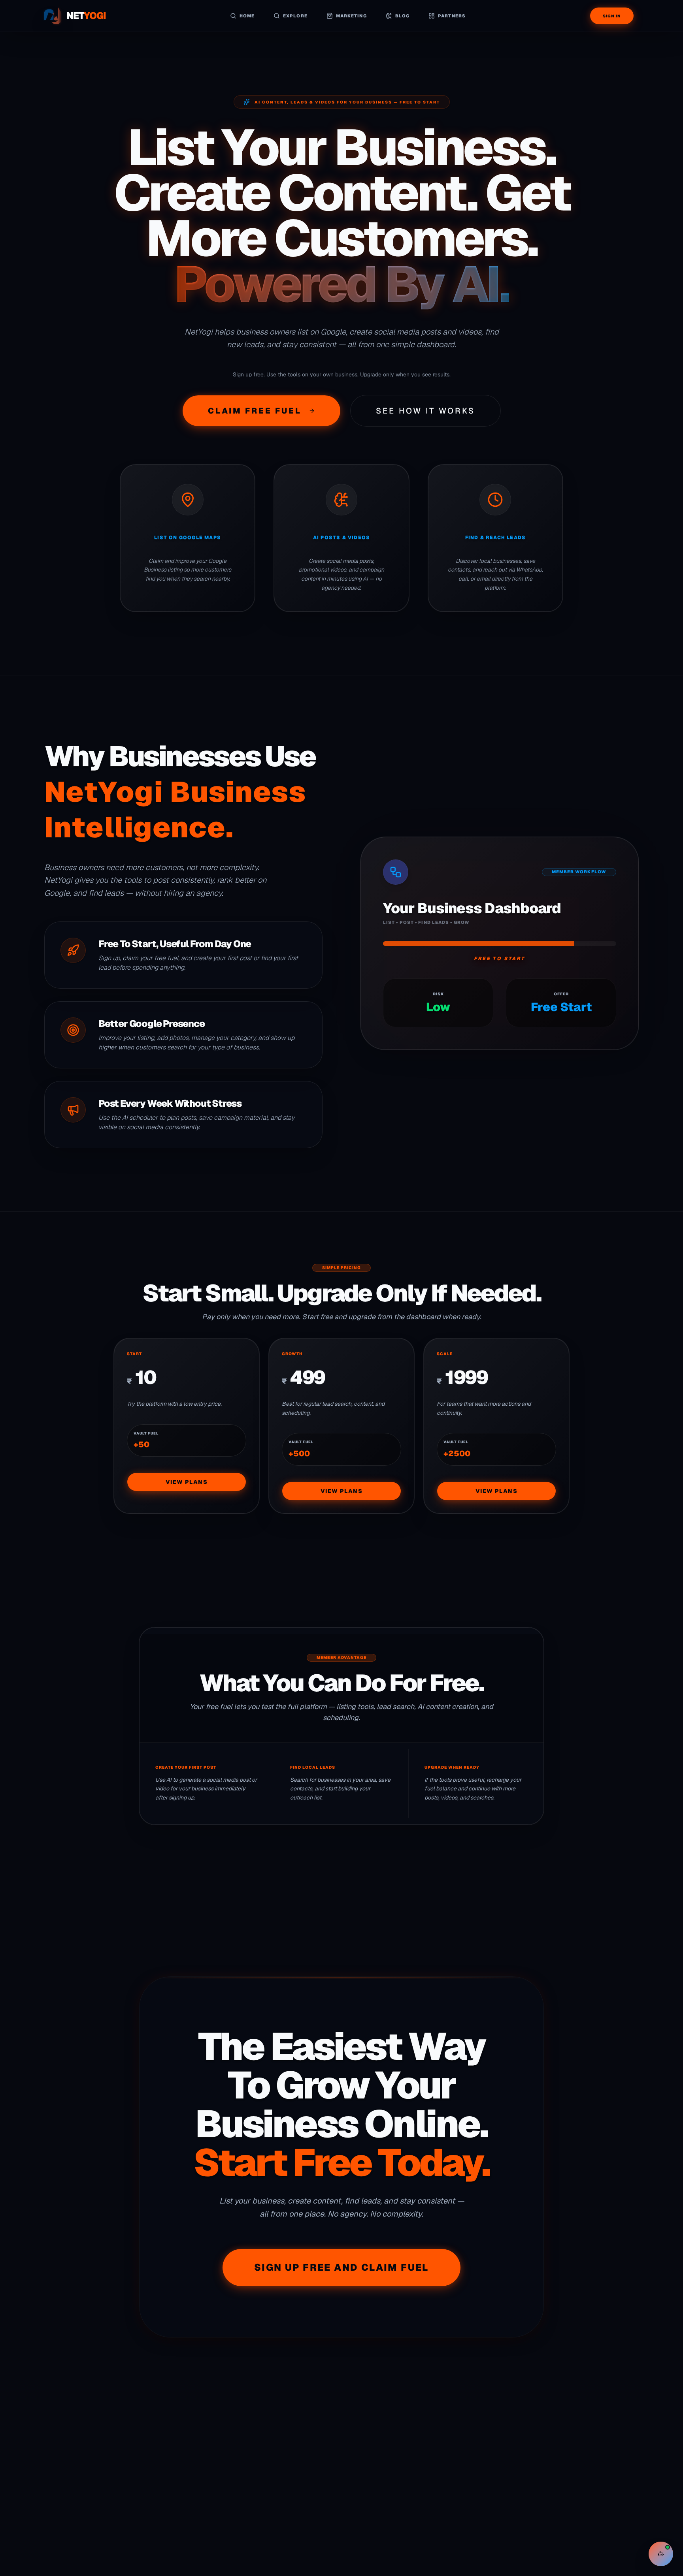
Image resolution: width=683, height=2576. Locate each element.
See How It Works (425, 411)
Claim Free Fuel (255, 411)
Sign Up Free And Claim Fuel (341, 2267)
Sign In (612, 16)
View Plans (187, 1482)
